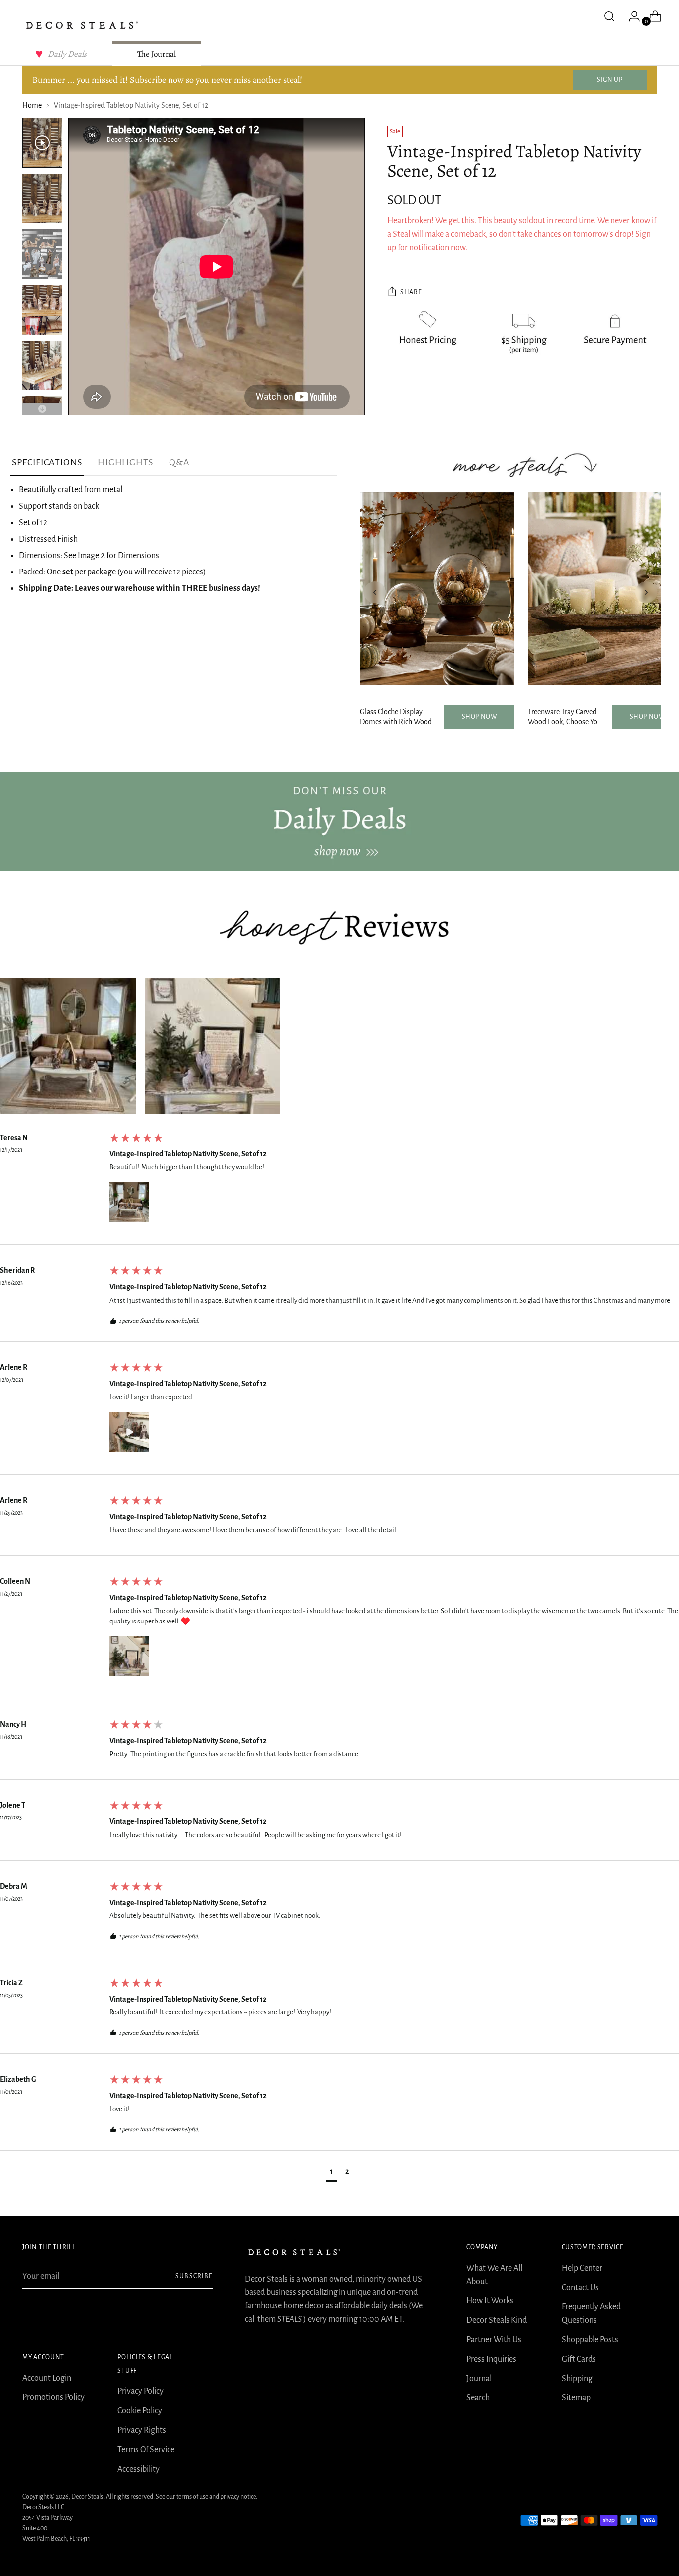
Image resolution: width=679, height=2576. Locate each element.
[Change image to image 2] (42, 198)
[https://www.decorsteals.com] (339, 822)
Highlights (126, 462)
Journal (479, 2379)
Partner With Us (494, 2340)
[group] (339, 1189)
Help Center (582, 2268)
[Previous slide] (375, 592)
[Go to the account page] (630, 16)
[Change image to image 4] (42, 310)
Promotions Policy (53, 2397)
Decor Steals (87, 2497)
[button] (68, 1046)
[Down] (42, 409)
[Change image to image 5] (42, 366)
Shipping (577, 2379)
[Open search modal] (609, 16)
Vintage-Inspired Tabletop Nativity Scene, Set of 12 (188, 1154)
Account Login (47, 2378)
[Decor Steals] (82, 25)
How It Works (490, 2301)
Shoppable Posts (590, 2340)
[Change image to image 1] (42, 143)
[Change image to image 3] (42, 254)
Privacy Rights (142, 2430)
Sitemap (576, 2398)
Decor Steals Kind (497, 2320)
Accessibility (138, 2469)
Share (411, 293)
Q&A (179, 462)
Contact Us (580, 2288)
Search (478, 2398)
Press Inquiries (491, 2359)
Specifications (47, 462)
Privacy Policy (140, 2391)
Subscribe (194, 2276)
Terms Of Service (146, 2450)
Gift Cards (579, 2359)
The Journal (157, 54)
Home (32, 105)
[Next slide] (646, 592)
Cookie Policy (140, 2411)
